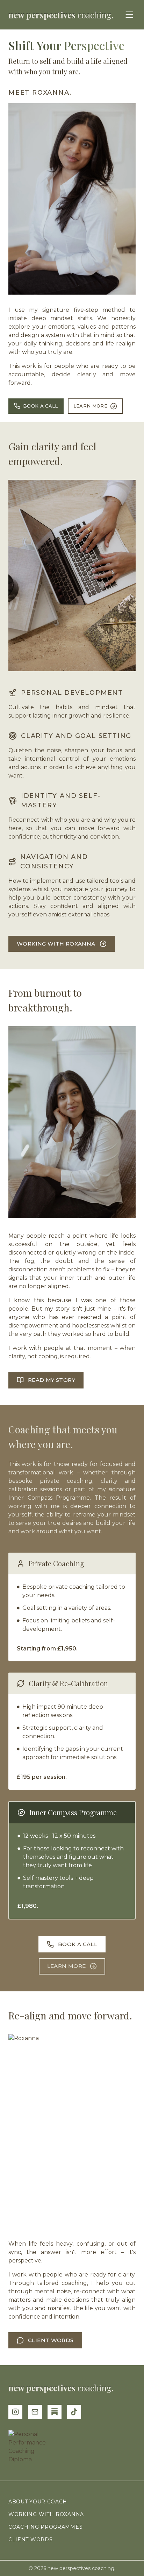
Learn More (90, 406)
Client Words (30, 2540)
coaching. (61, 15)
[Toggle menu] (129, 15)
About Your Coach (38, 2502)
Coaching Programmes (45, 2527)
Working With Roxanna (46, 2514)
